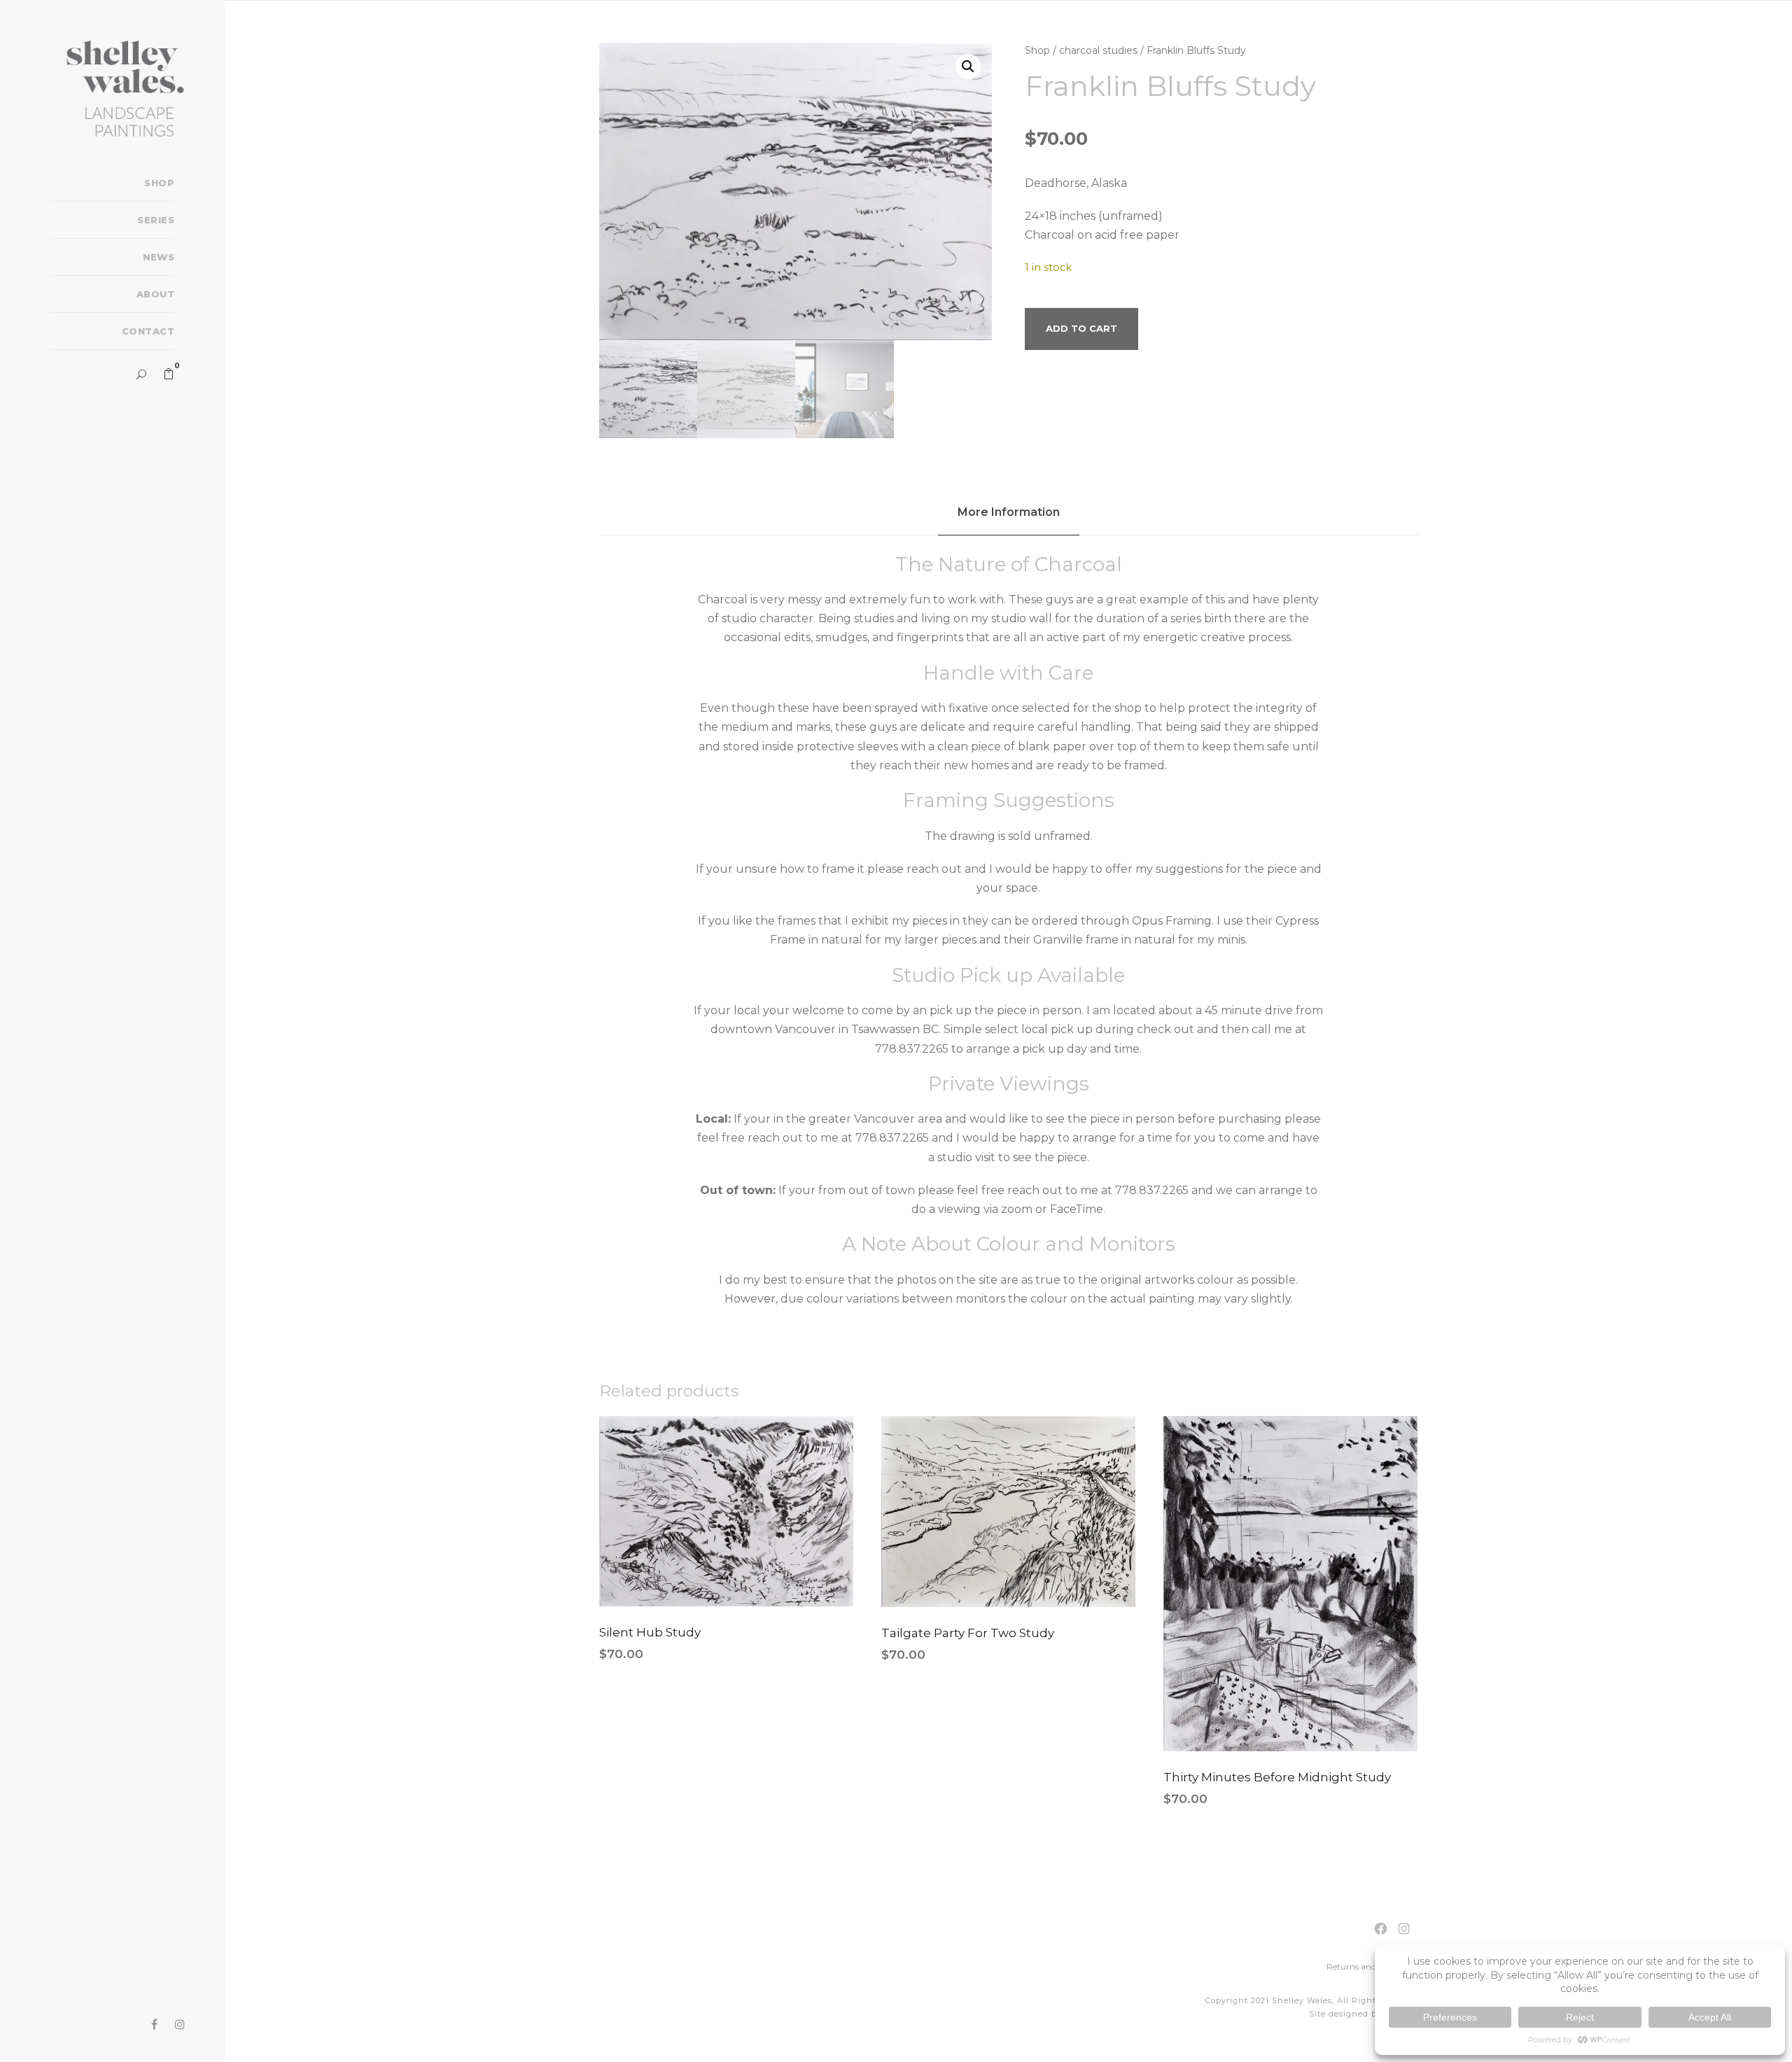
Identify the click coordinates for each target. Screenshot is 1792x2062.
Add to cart (1081, 328)
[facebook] (154, 2025)
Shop (1037, 50)
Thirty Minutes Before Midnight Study (1277, 1777)
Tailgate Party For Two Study (968, 1633)
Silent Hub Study (650, 1632)
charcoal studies (1098, 50)
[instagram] (180, 2025)
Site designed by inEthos (1364, 2014)
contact (148, 331)
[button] (968, 66)
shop (159, 183)
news (159, 257)
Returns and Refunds (1369, 1966)
